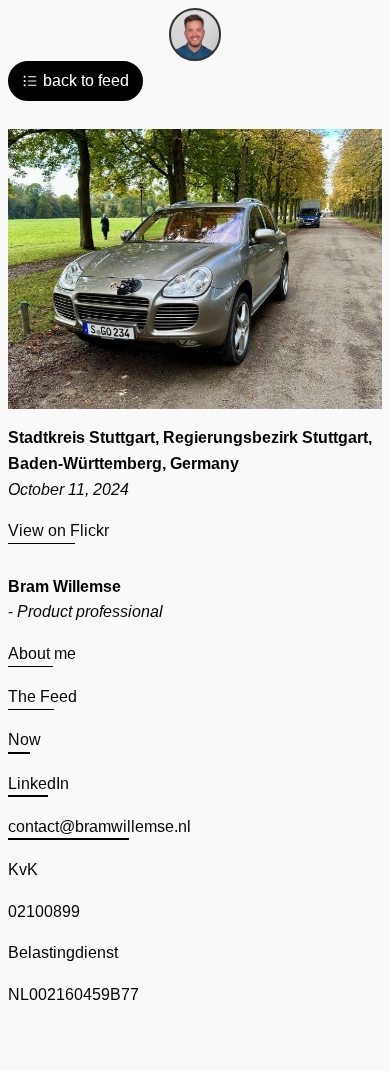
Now (24, 739)
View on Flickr (58, 530)
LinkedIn (38, 783)
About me (42, 653)
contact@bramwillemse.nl (99, 826)
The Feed (42, 696)
